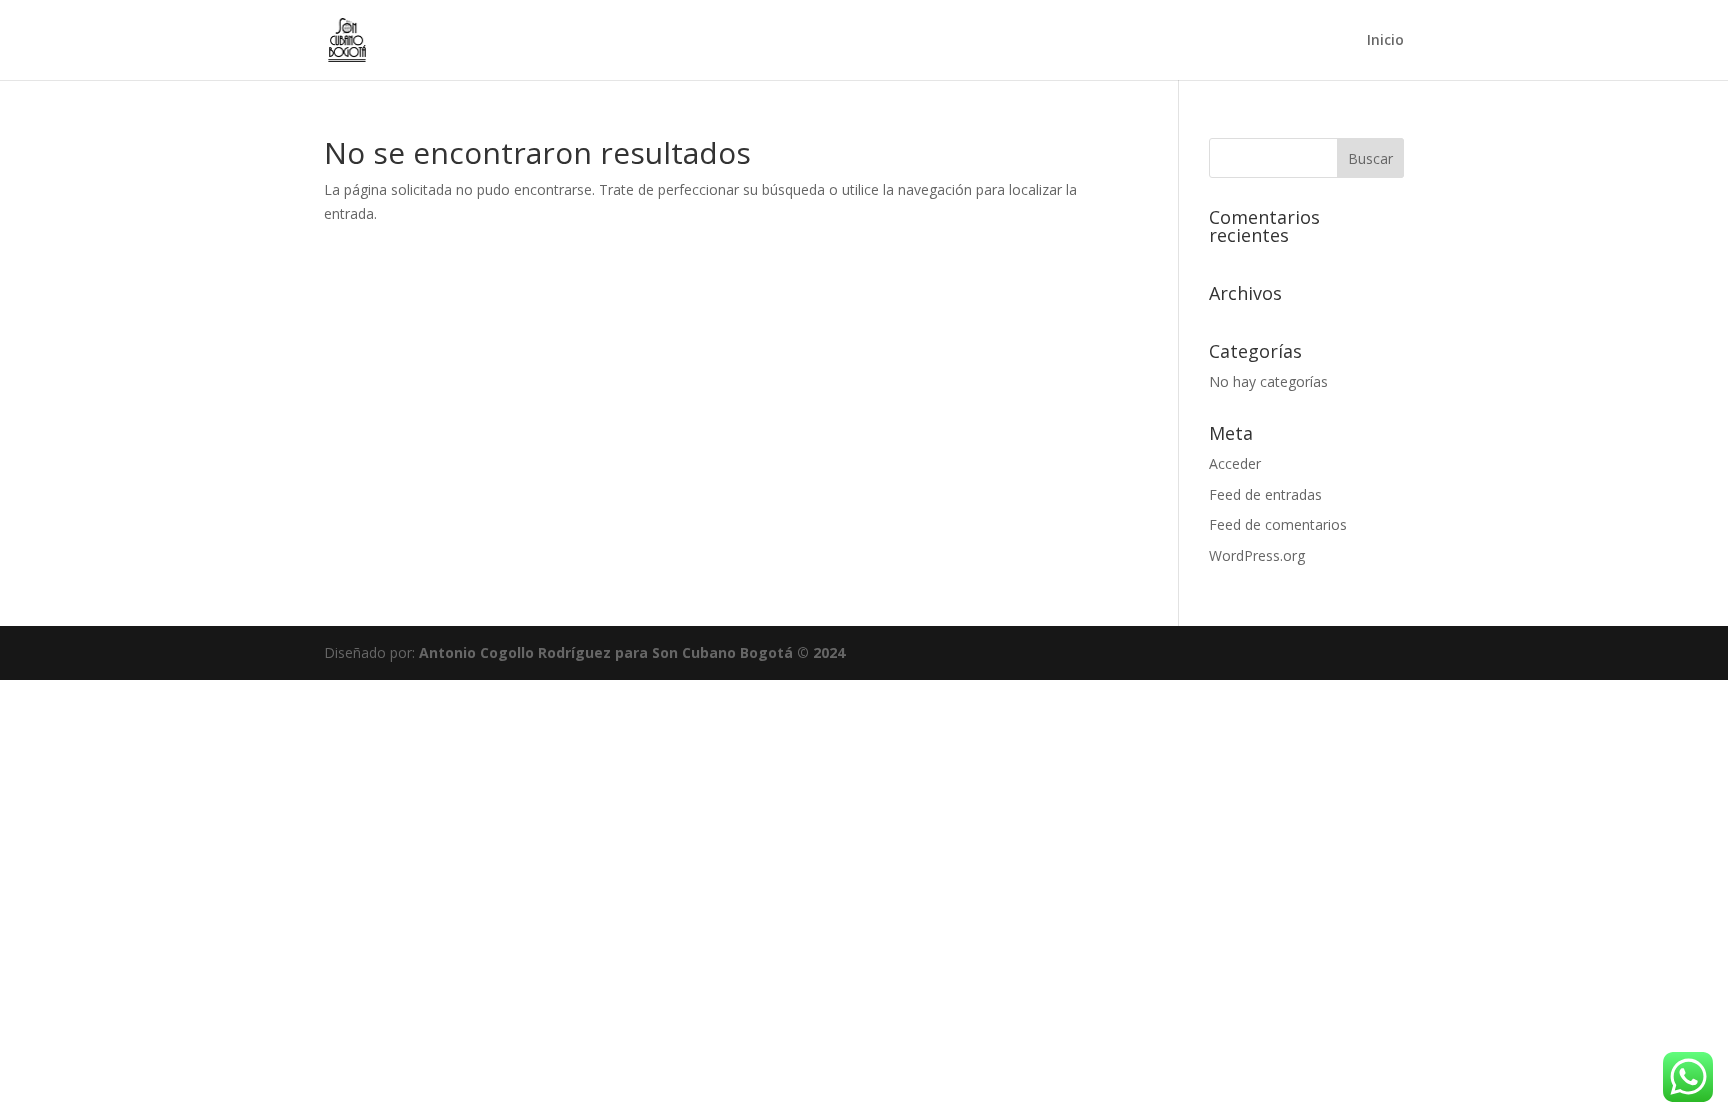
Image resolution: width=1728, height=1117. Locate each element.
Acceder (1235, 463)
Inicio (1385, 41)
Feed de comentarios (1278, 524)
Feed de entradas (1265, 494)
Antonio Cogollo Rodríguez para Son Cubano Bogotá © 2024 (632, 652)
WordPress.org (1257, 555)
